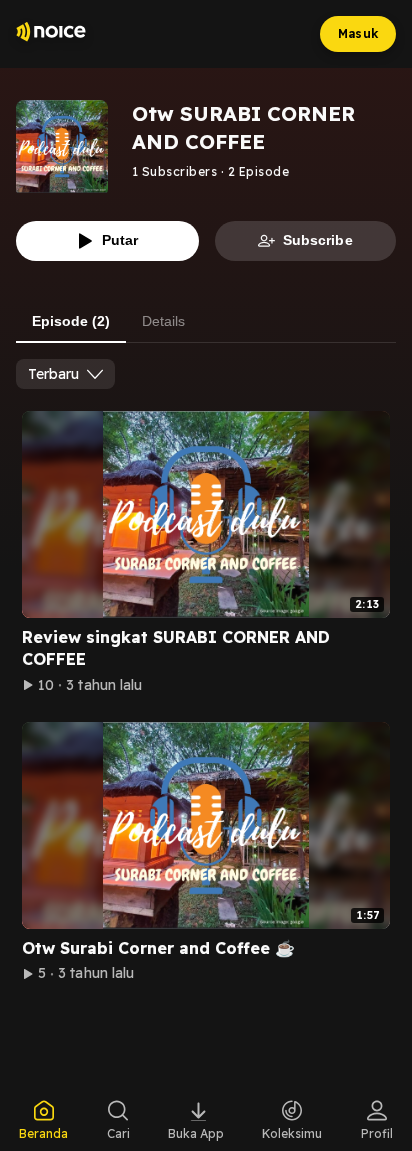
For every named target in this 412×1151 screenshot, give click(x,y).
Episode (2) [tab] (71, 321)
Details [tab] (163, 321)
